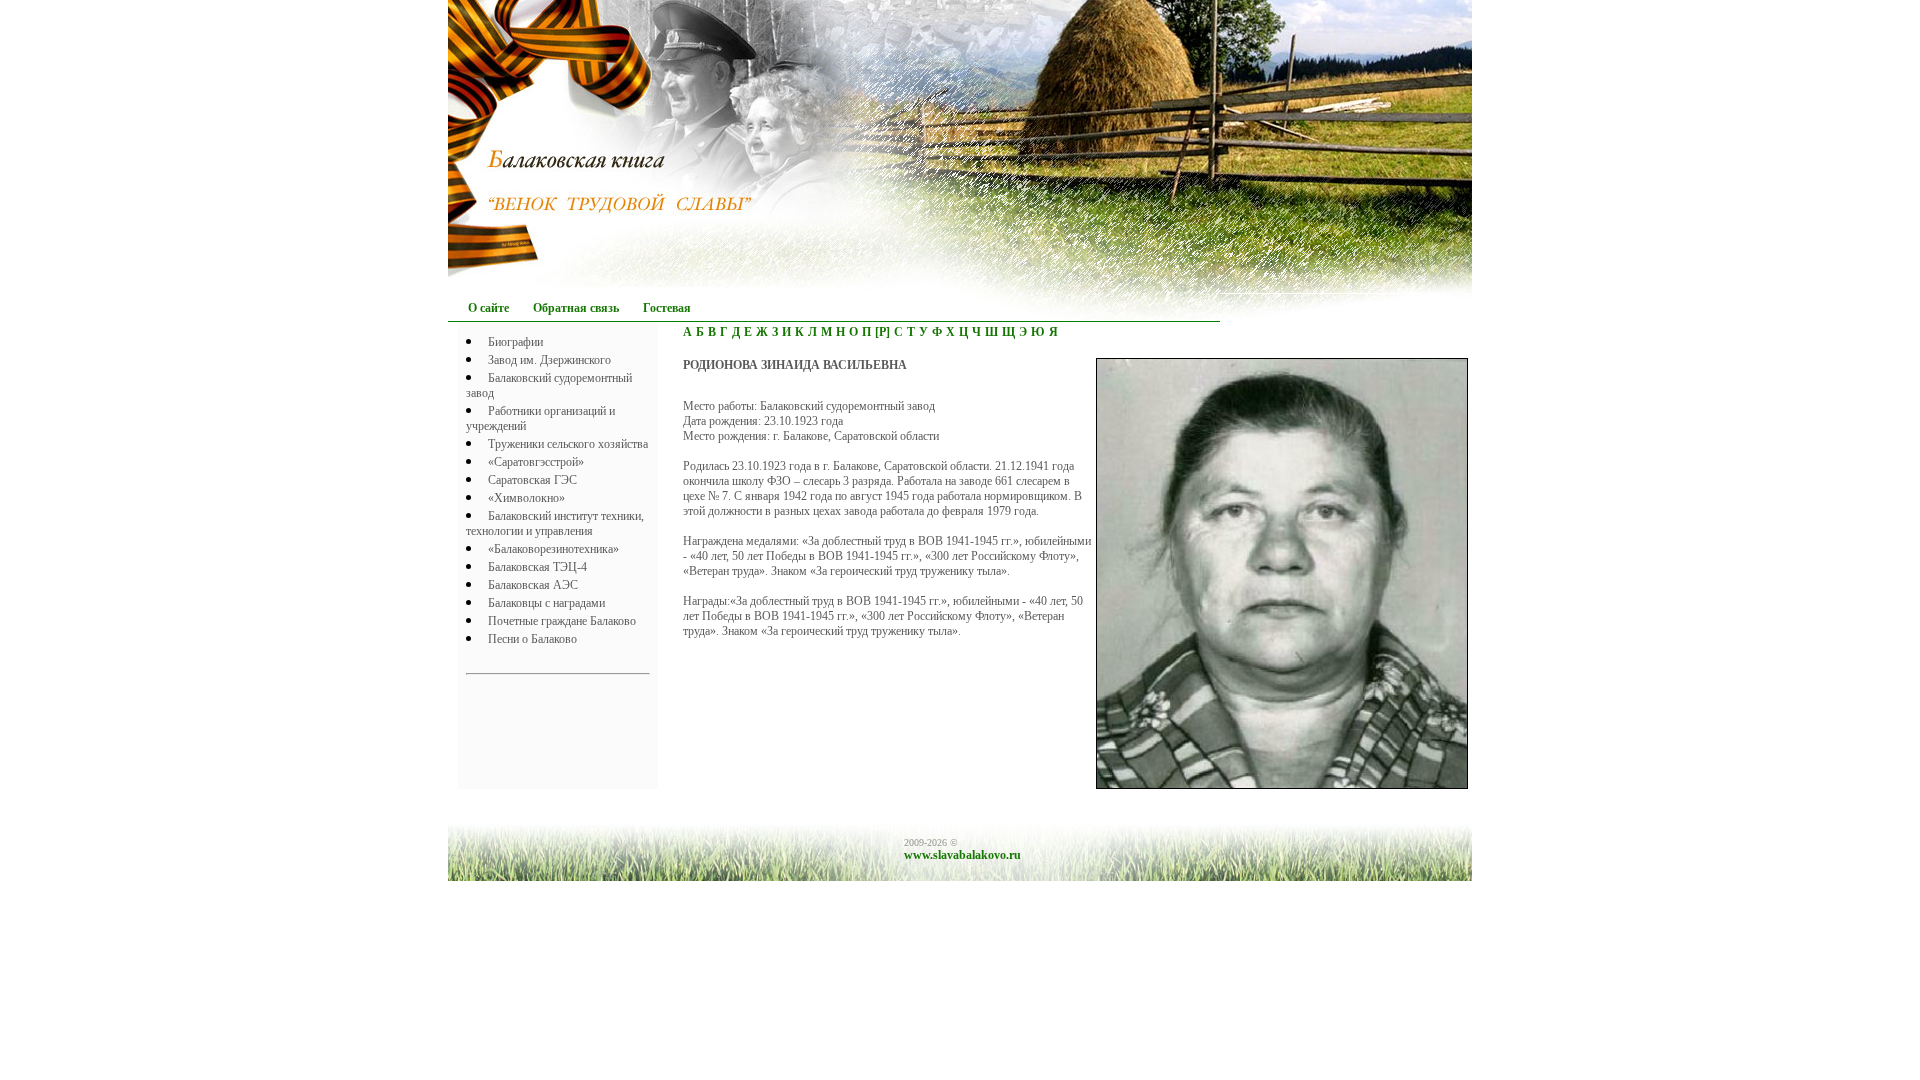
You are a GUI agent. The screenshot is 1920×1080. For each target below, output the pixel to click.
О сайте (488, 308)
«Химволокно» (526, 498)
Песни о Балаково (532, 639)
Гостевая (667, 308)
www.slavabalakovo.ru (962, 855)
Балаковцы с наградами (546, 603)
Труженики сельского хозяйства (568, 444)
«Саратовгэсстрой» (536, 462)
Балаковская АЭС (533, 585)
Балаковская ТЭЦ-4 (537, 567)
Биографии (515, 342)
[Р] (882, 332)
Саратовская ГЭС (532, 480)
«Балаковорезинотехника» (553, 549)
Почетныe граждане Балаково (562, 621)
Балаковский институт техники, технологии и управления (555, 523)
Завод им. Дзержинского (549, 360)
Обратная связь (576, 308)
